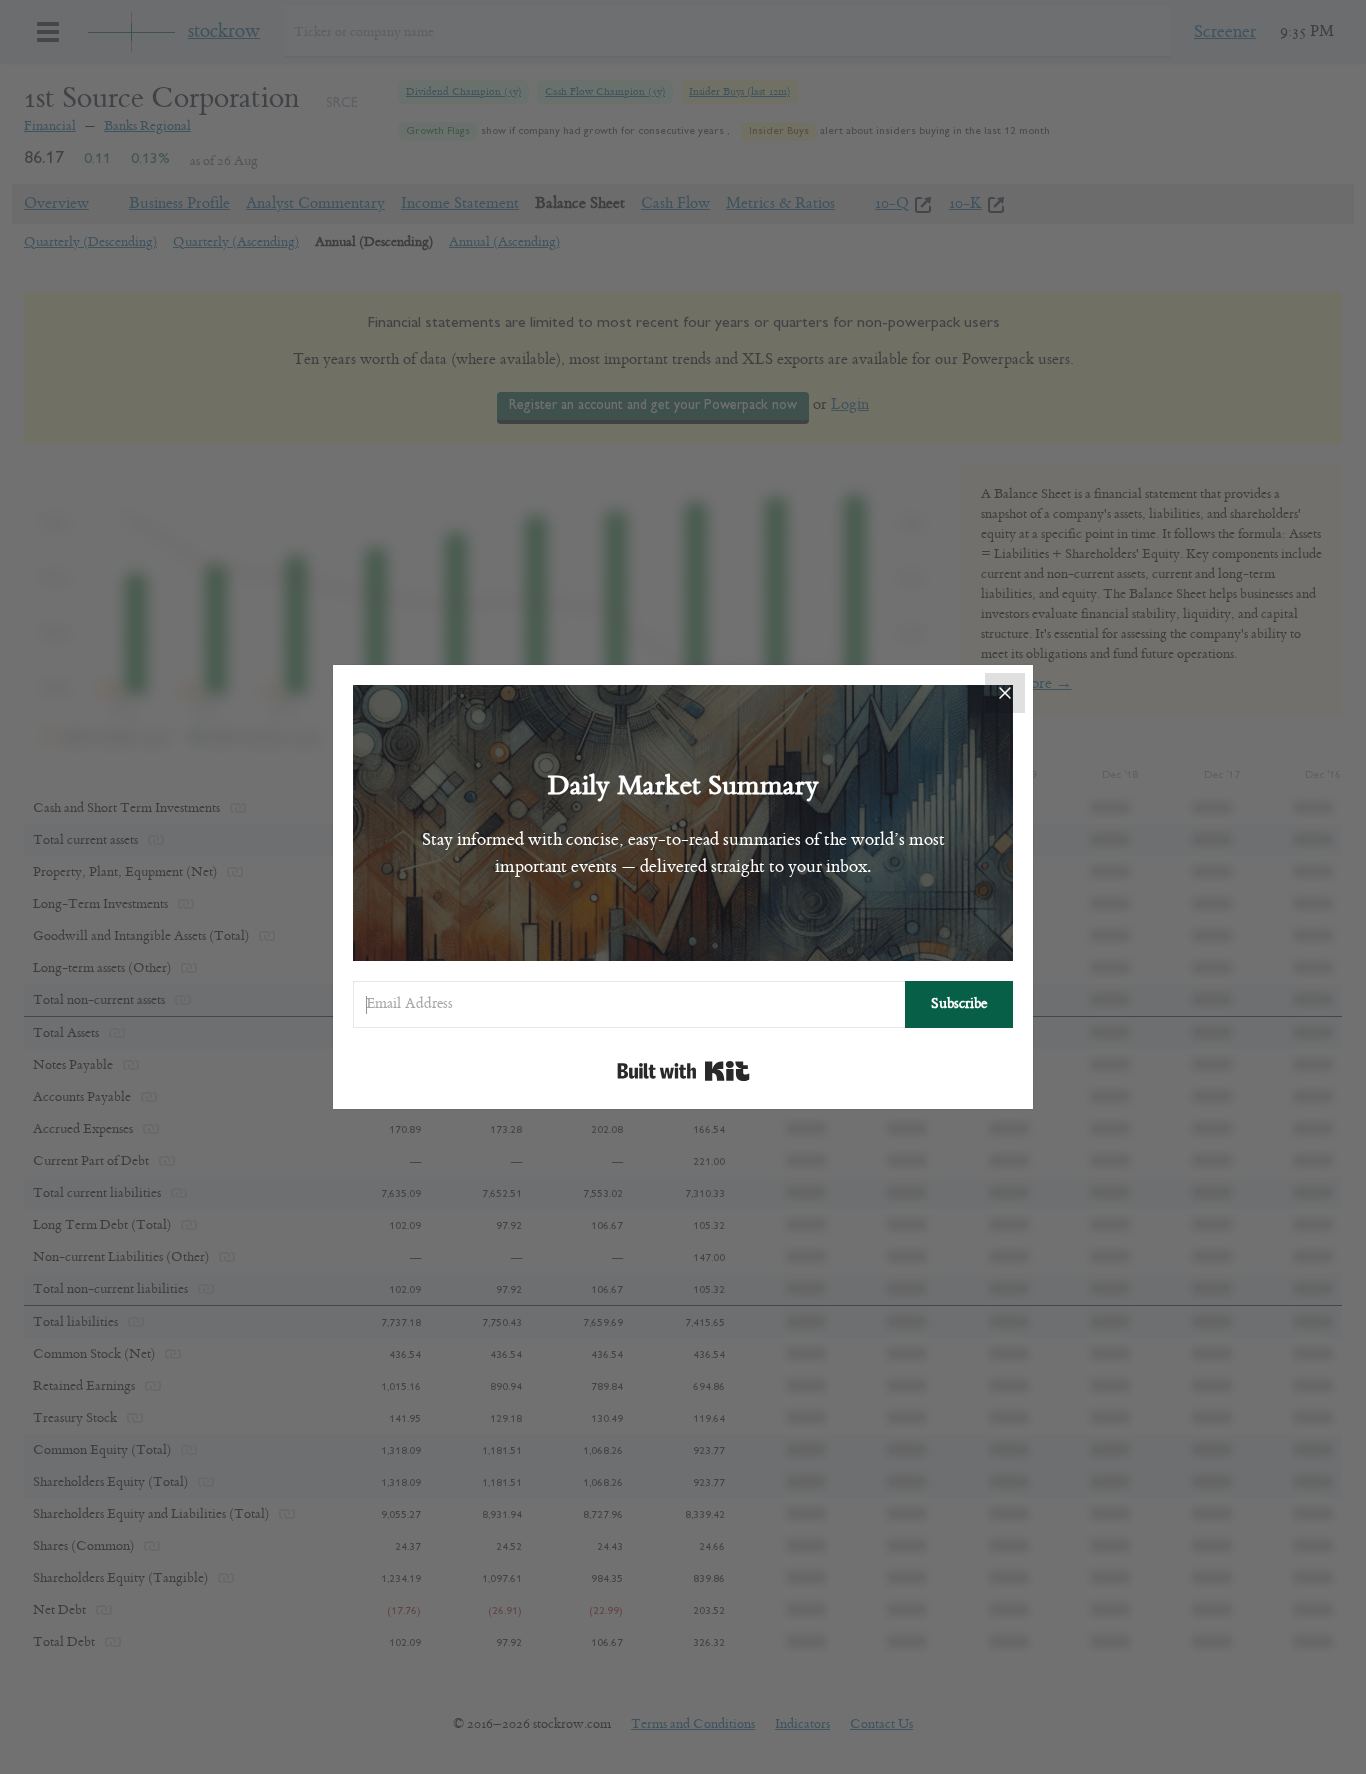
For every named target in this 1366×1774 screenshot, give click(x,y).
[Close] (1005, 693)
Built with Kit (683, 1071)
